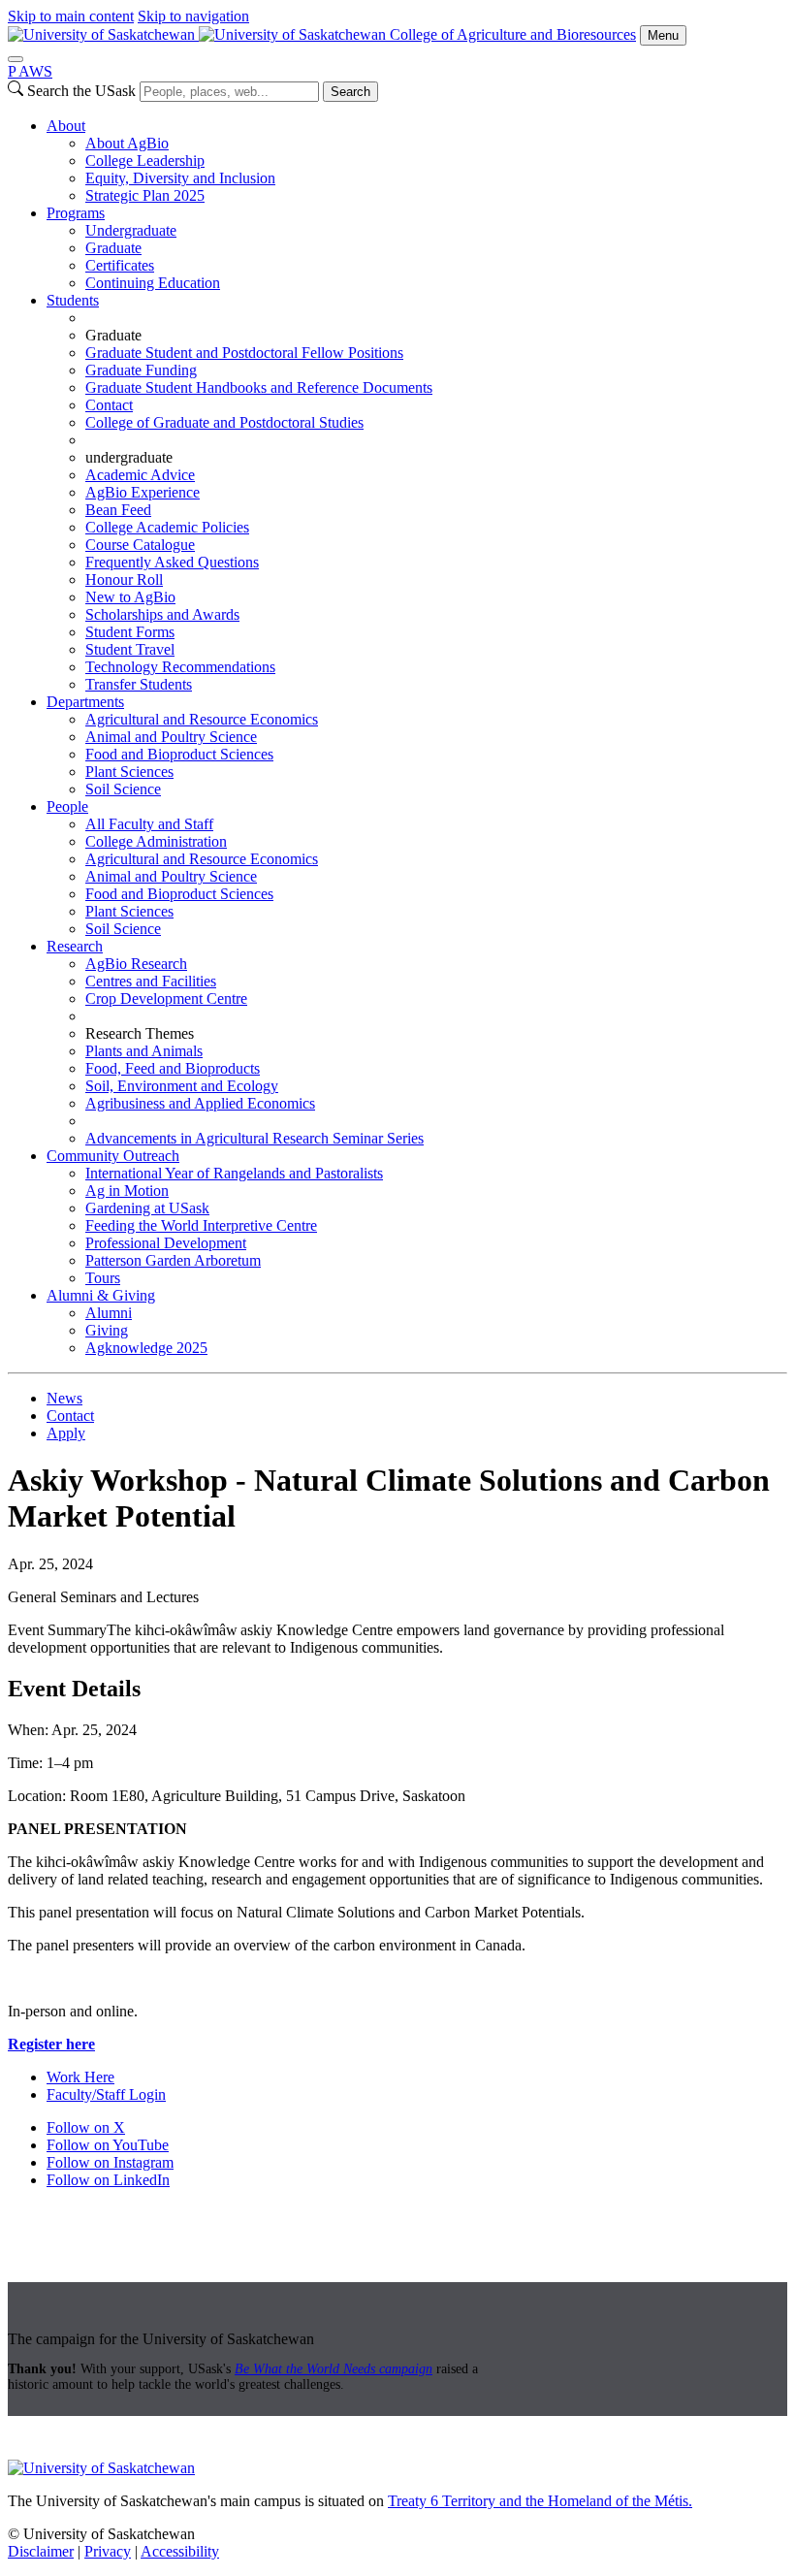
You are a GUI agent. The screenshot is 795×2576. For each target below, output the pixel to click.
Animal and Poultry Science (171, 737)
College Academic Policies (167, 527)
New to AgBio (130, 597)
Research (75, 946)
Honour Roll (124, 580)
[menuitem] (417, 161)
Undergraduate (131, 230)
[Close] (16, 59)
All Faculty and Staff (149, 824)
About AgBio (127, 143)
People (67, 806)
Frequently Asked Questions (172, 562)
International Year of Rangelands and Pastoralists (234, 1173)
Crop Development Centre (166, 998)
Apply (66, 1433)
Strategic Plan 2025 (145, 195)
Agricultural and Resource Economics (202, 719)
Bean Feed (118, 510)
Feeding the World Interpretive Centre (201, 1225)
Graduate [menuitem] (113, 335)
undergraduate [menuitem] (129, 457)
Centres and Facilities (151, 981)
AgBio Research (136, 964)
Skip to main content (71, 16)
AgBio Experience (143, 492)
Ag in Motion (127, 1191)
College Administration (156, 841)
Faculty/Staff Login (106, 2094)
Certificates (120, 265)
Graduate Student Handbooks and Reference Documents (259, 387)
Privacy (108, 2551)
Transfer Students (139, 684)
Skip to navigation (193, 16)
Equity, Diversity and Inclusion (180, 178)
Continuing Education (153, 283)
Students (73, 300)
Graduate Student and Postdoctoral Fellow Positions (244, 353)
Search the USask (81, 91)
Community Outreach (113, 1156)
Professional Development (166, 1243)
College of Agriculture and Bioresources (513, 34)
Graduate (113, 248)
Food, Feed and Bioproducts (173, 1068)
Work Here (80, 2077)
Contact (109, 405)
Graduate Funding (141, 370)
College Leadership (145, 161)
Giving (107, 1330)
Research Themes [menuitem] (140, 1033)
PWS (30, 71)
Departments (85, 702)
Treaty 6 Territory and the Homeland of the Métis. (540, 2501)
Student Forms (130, 632)
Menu (663, 35)
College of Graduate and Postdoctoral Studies (224, 422)
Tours (103, 1278)
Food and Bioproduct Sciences (179, 754)
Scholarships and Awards (162, 614)
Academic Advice (140, 475)
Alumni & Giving (101, 1295)
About (66, 126)
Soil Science (123, 789)
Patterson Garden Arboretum (173, 1260)
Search (350, 92)
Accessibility (180, 2551)
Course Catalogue (140, 545)
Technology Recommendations (180, 667)
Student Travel (130, 649)
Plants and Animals (144, 1051)
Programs (76, 213)
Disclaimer (41, 2551)
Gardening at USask (147, 1208)
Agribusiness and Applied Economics (200, 1103)
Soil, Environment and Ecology (182, 1086)
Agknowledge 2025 (146, 1348)
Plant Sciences (129, 772)
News (64, 1398)
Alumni (109, 1313)
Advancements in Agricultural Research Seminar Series (254, 1138)
